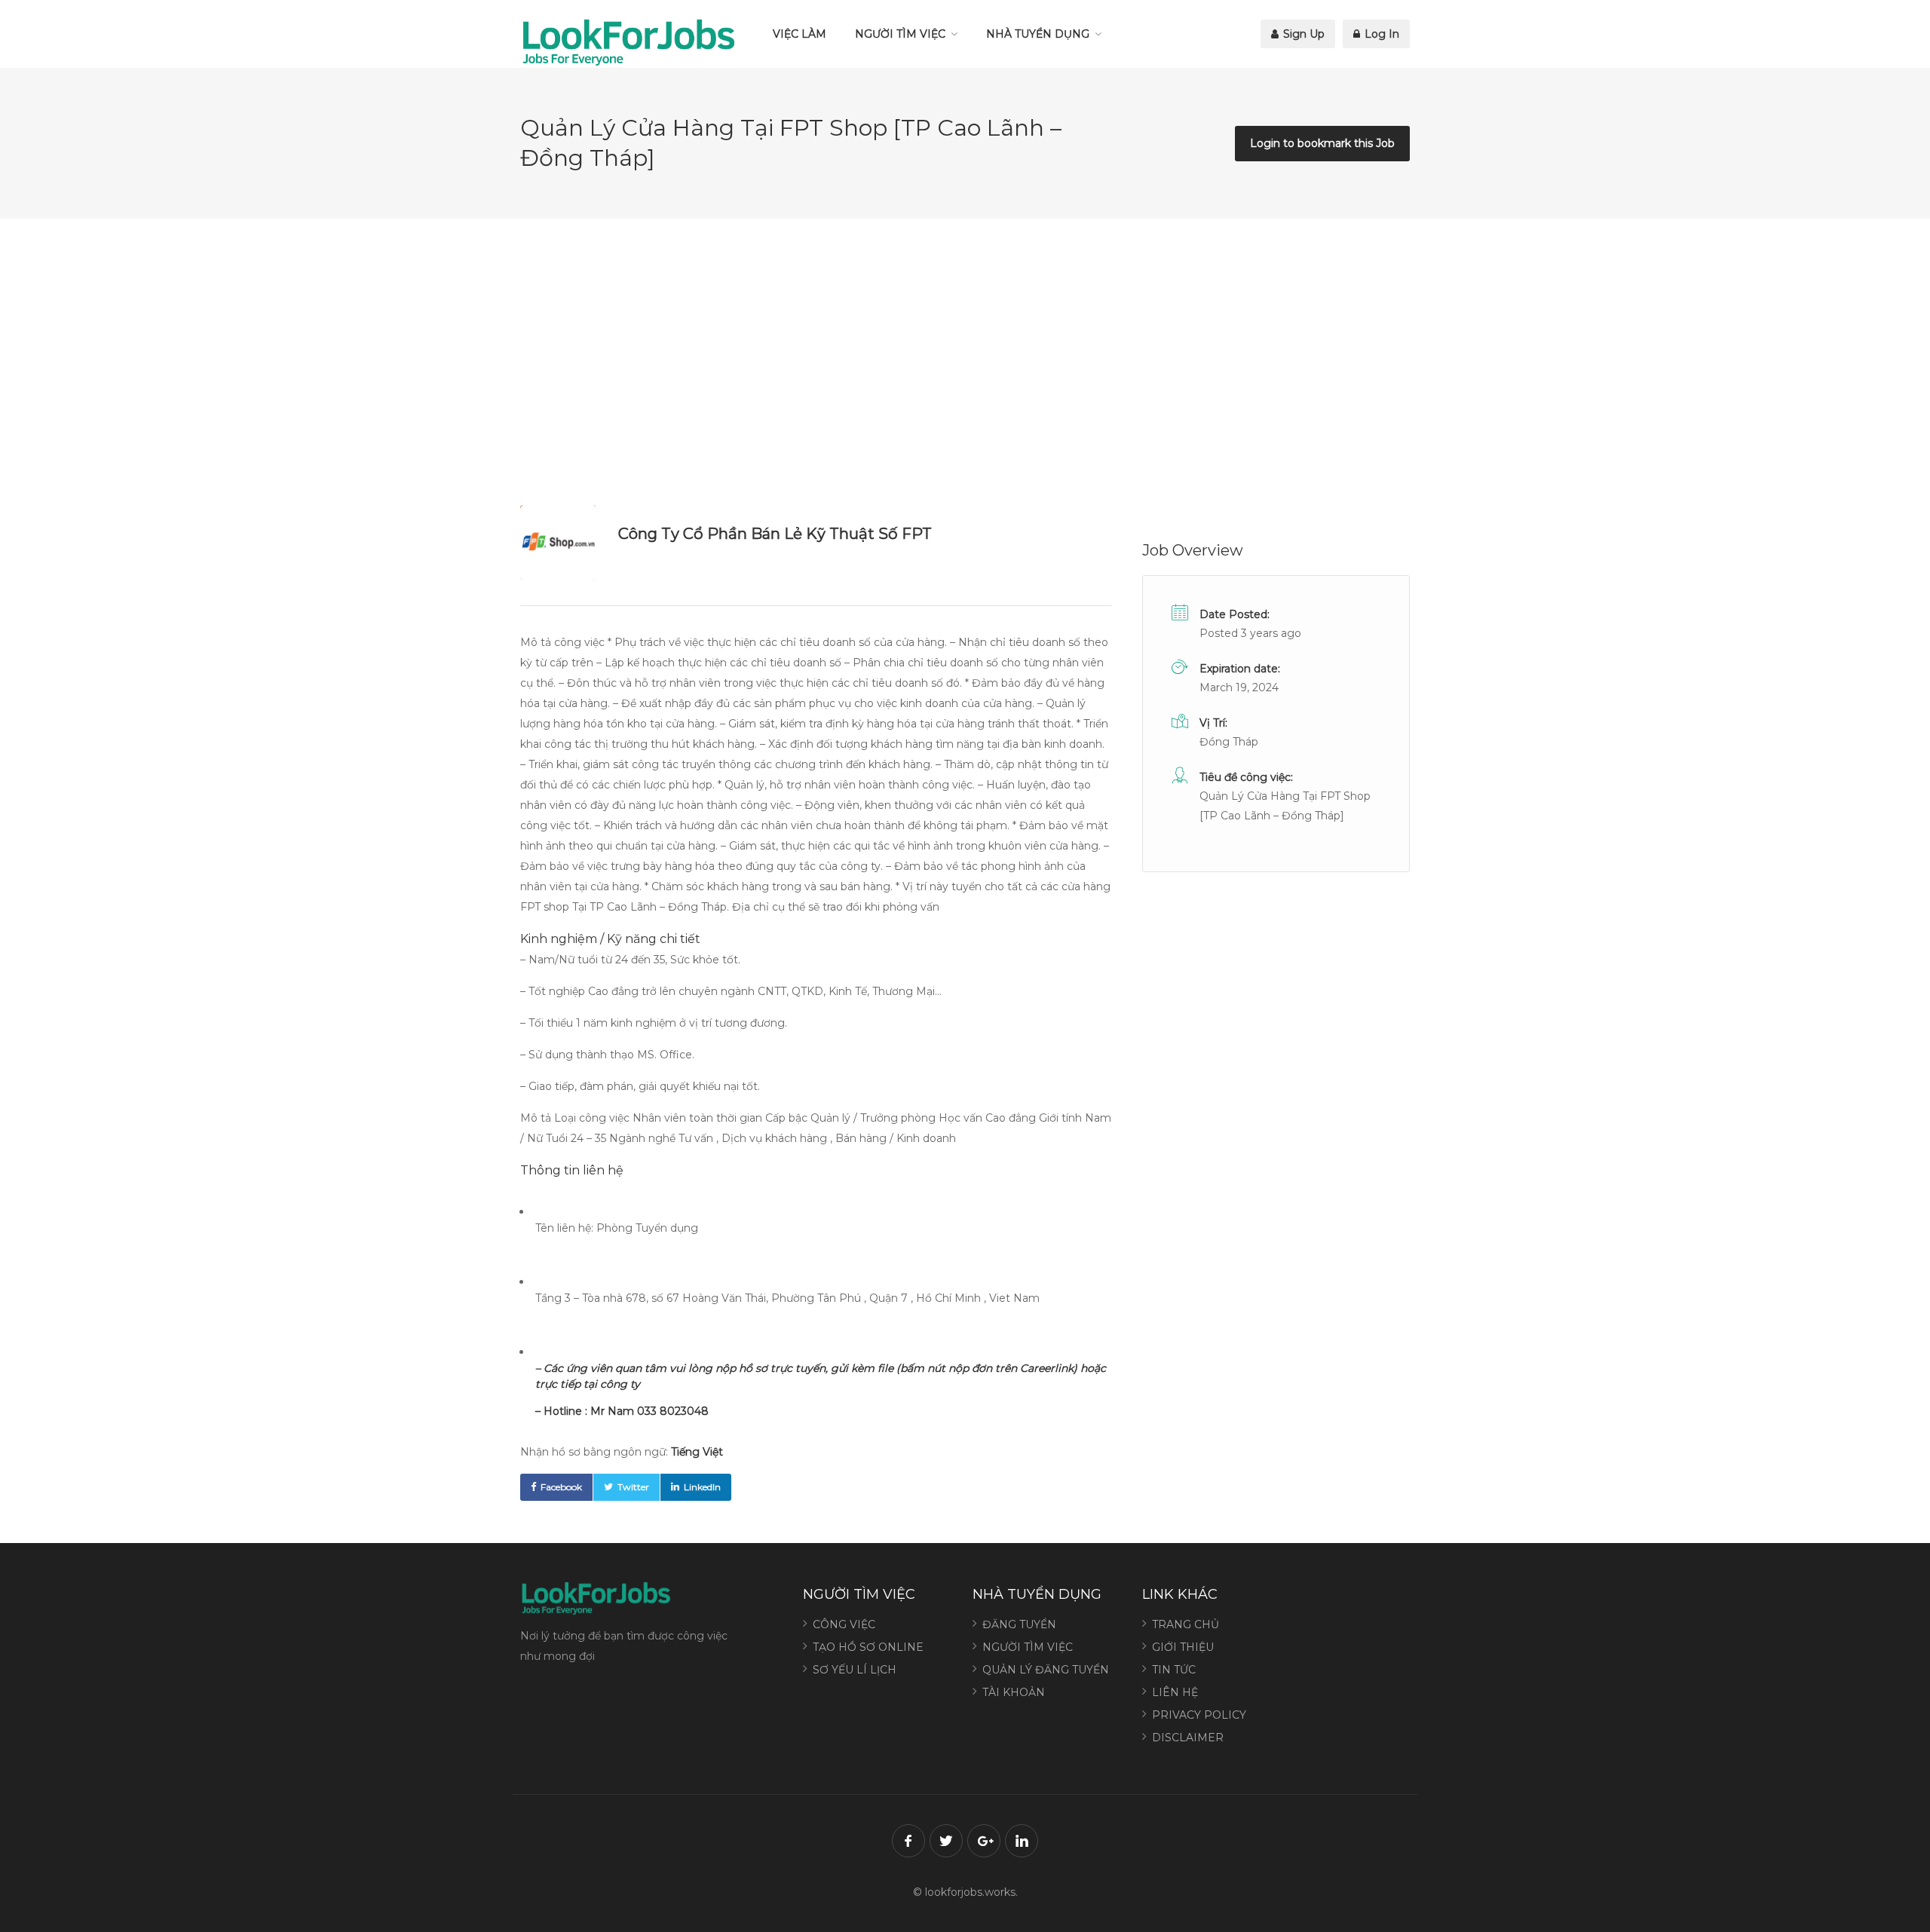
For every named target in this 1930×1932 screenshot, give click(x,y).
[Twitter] (946, 1841)
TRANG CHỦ (1186, 1624)
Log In (1380, 34)
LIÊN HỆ (1175, 1692)
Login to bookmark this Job (1322, 143)
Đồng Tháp (1229, 742)
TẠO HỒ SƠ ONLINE (868, 1647)
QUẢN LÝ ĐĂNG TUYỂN (1046, 1670)
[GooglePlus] (984, 1841)
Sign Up (1302, 34)
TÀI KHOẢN (1014, 1692)
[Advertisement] (965, 362)
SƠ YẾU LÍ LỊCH (855, 1670)
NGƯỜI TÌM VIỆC (900, 34)
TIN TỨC (1174, 1670)
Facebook (561, 1487)
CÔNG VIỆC (844, 1624)
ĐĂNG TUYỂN (1019, 1624)
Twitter (633, 1487)
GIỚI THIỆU (1183, 1647)
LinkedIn (702, 1487)
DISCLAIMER (1188, 1738)
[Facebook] (908, 1841)
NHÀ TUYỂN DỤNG (1038, 34)
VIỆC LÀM (800, 34)
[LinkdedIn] (1022, 1841)
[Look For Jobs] (628, 41)
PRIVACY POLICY (1199, 1715)
